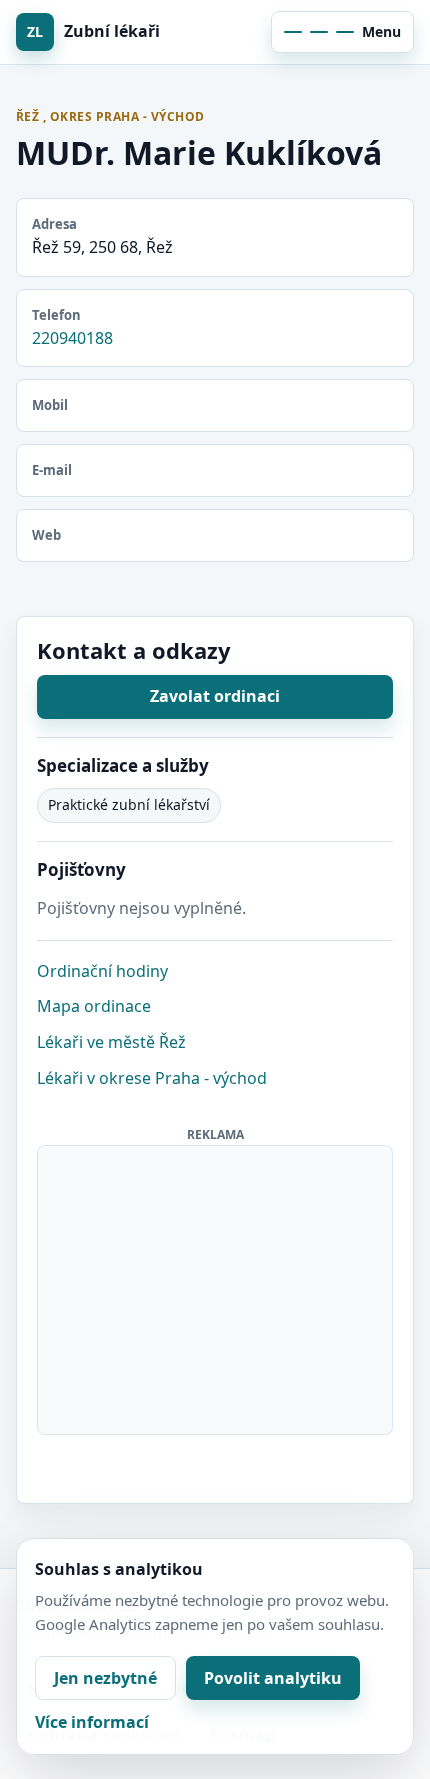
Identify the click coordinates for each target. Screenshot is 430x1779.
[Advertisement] (216, 1286)
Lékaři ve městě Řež (111, 1042)
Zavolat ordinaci (215, 696)
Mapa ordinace (94, 1006)
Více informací (92, 1722)
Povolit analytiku (273, 1678)
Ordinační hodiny (102, 971)
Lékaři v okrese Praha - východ (152, 1078)
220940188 (72, 338)
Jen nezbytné (105, 1678)
